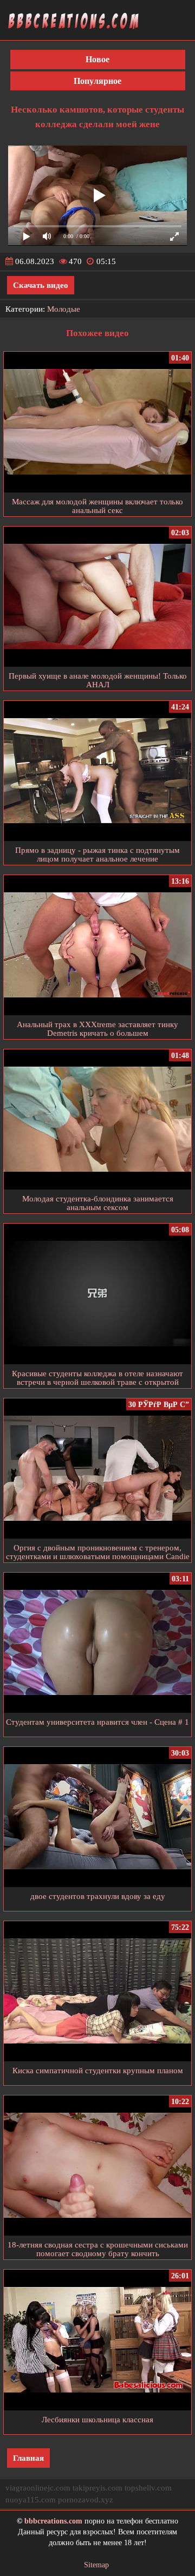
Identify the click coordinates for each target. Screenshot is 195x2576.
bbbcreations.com (53, 2521)
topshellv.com (148, 2488)
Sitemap (96, 2565)
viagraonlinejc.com (38, 2488)
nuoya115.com (31, 2500)
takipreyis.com (97, 2488)
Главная (28, 2458)
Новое (97, 59)
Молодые (64, 309)
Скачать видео (41, 285)
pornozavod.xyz (86, 2500)
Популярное (97, 81)
